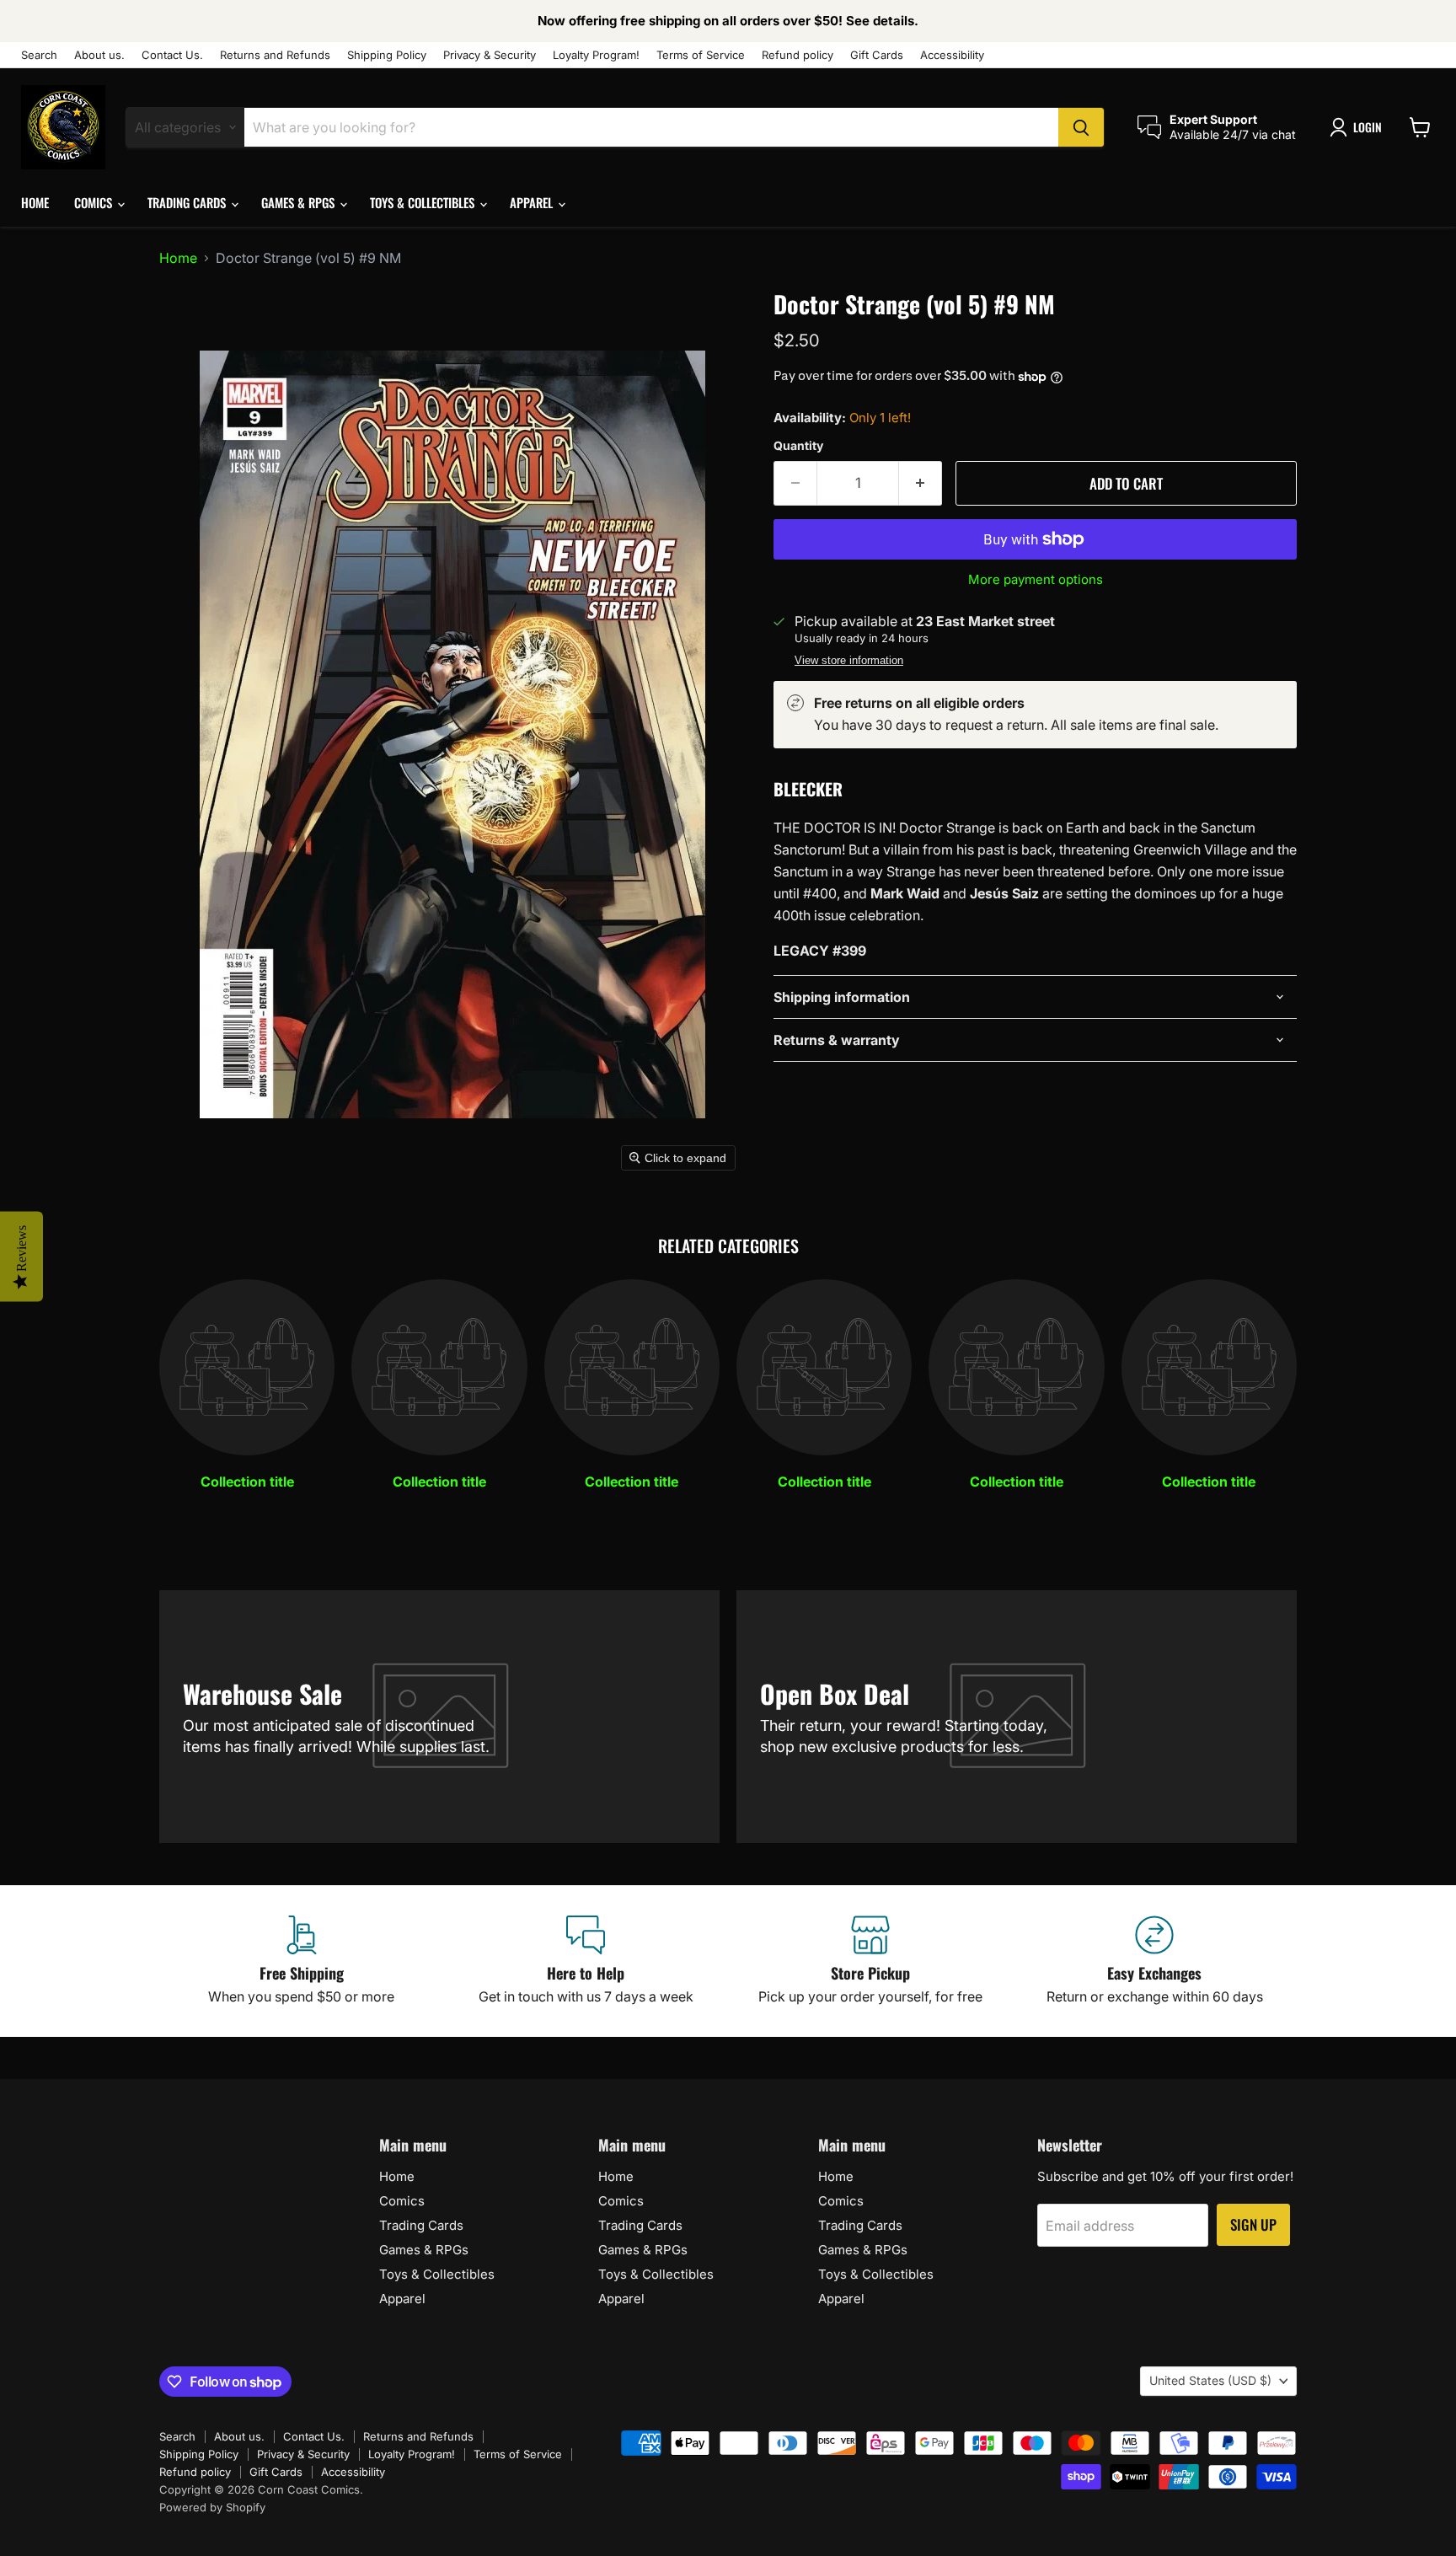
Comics (95, 202)
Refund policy (798, 55)
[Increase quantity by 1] (921, 484)
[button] (1359, 127)
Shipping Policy (387, 55)
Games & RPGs (300, 202)
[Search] (1081, 127)
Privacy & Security (490, 55)
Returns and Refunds (275, 55)
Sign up (1253, 2224)
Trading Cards (188, 202)
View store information (849, 661)
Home (35, 202)
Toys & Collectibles (424, 202)
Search (39, 55)
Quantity (798, 446)
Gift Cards (877, 55)
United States (1210, 2380)
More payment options (1036, 579)
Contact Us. (172, 55)
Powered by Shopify (212, 2507)
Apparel (533, 202)
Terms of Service (701, 55)
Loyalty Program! (596, 55)
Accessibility (952, 55)
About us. (99, 55)
